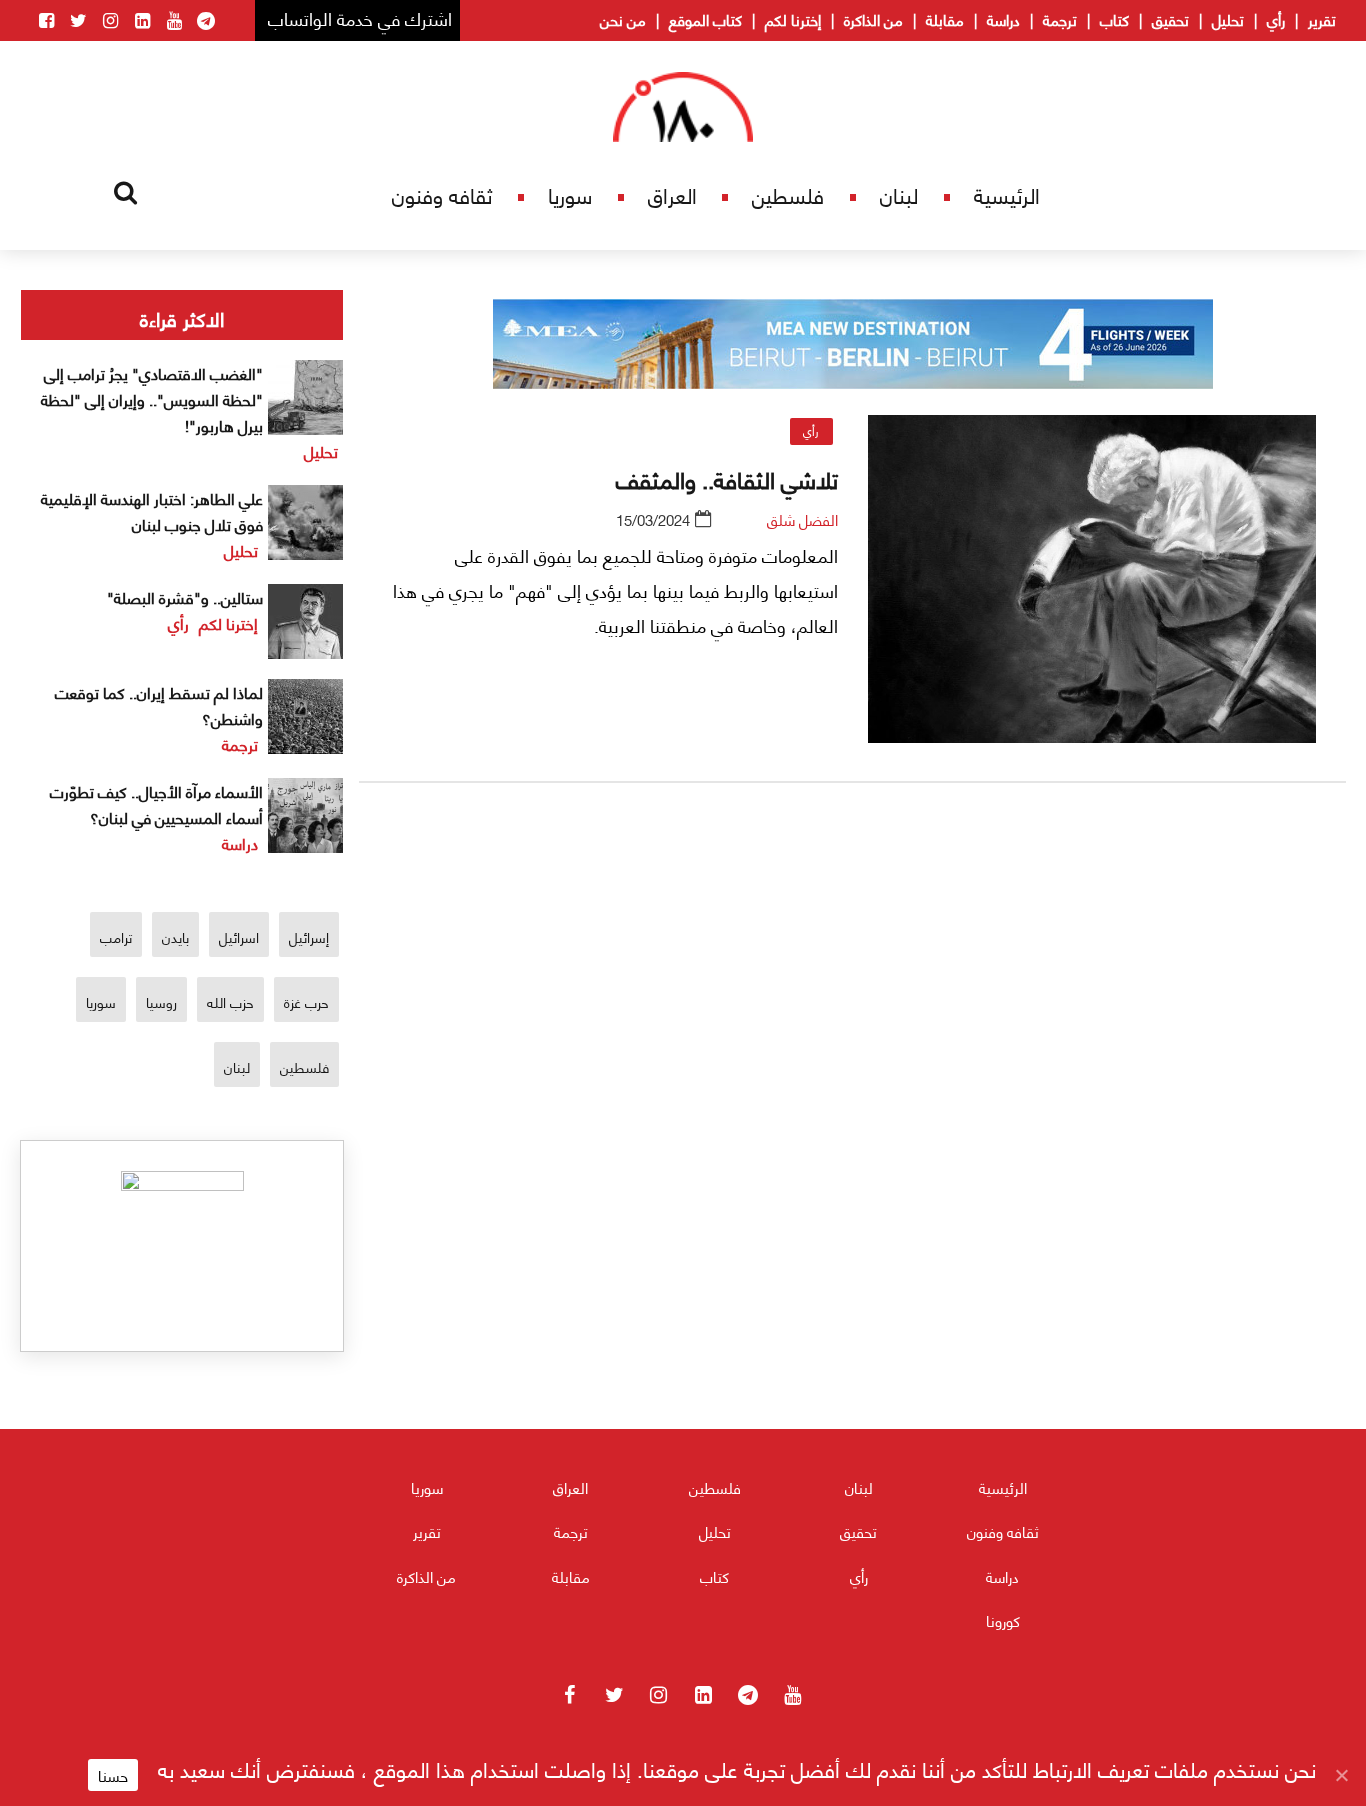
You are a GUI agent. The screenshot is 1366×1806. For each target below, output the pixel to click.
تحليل (1228, 19)
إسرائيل (309, 936)
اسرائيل (239, 936)
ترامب (116, 936)
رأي (1276, 19)
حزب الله (230, 1001)
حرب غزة (306, 1001)
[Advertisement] (853, 1032)
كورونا (1003, 1620)
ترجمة (1060, 19)
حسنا (113, 1775)
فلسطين (788, 194)
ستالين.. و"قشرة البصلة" (185, 596)
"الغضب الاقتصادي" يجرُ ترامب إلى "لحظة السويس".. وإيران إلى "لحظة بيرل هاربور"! (152, 398)
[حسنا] (1341, 1775)
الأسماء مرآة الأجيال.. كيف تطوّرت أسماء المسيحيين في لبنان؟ (156, 803)
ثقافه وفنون (442, 194)
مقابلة (945, 19)
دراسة (1003, 19)
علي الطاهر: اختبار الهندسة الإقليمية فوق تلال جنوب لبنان (152, 510)
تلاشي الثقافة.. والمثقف (727, 478)
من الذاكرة (873, 19)
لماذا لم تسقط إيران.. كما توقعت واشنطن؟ (159, 704)
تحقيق (1170, 19)
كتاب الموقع (705, 19)
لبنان (899, 194)
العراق (672, 194)
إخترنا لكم (793, 19)
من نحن (623, 19)
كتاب (1114, 19)
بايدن (175, 936)
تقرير (1322, 19)
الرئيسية (1007, 194)
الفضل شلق (802, 519)
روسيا (161, 1001)
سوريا (570, 194)
